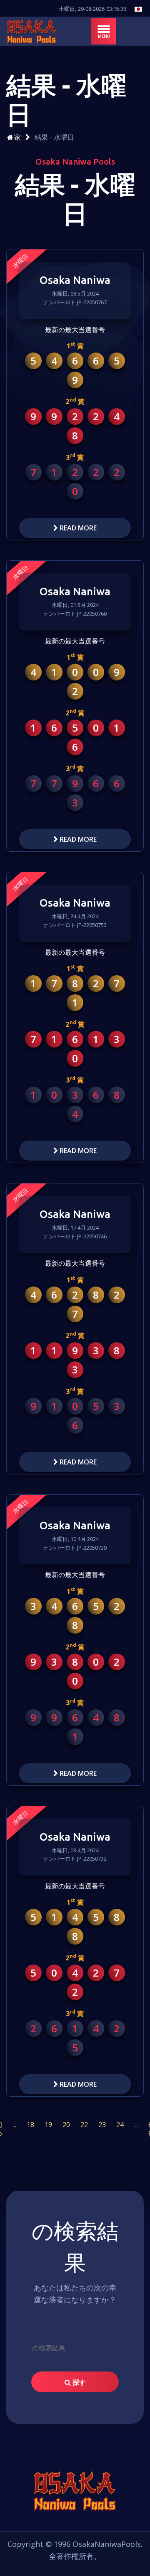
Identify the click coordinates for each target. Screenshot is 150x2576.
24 (120, 2125)
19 (48, 2125)
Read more (77, 528)
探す (78, 2382)
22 (84, 2125)
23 (102, 2125)
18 (30, 2125)
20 (66, 2125)
